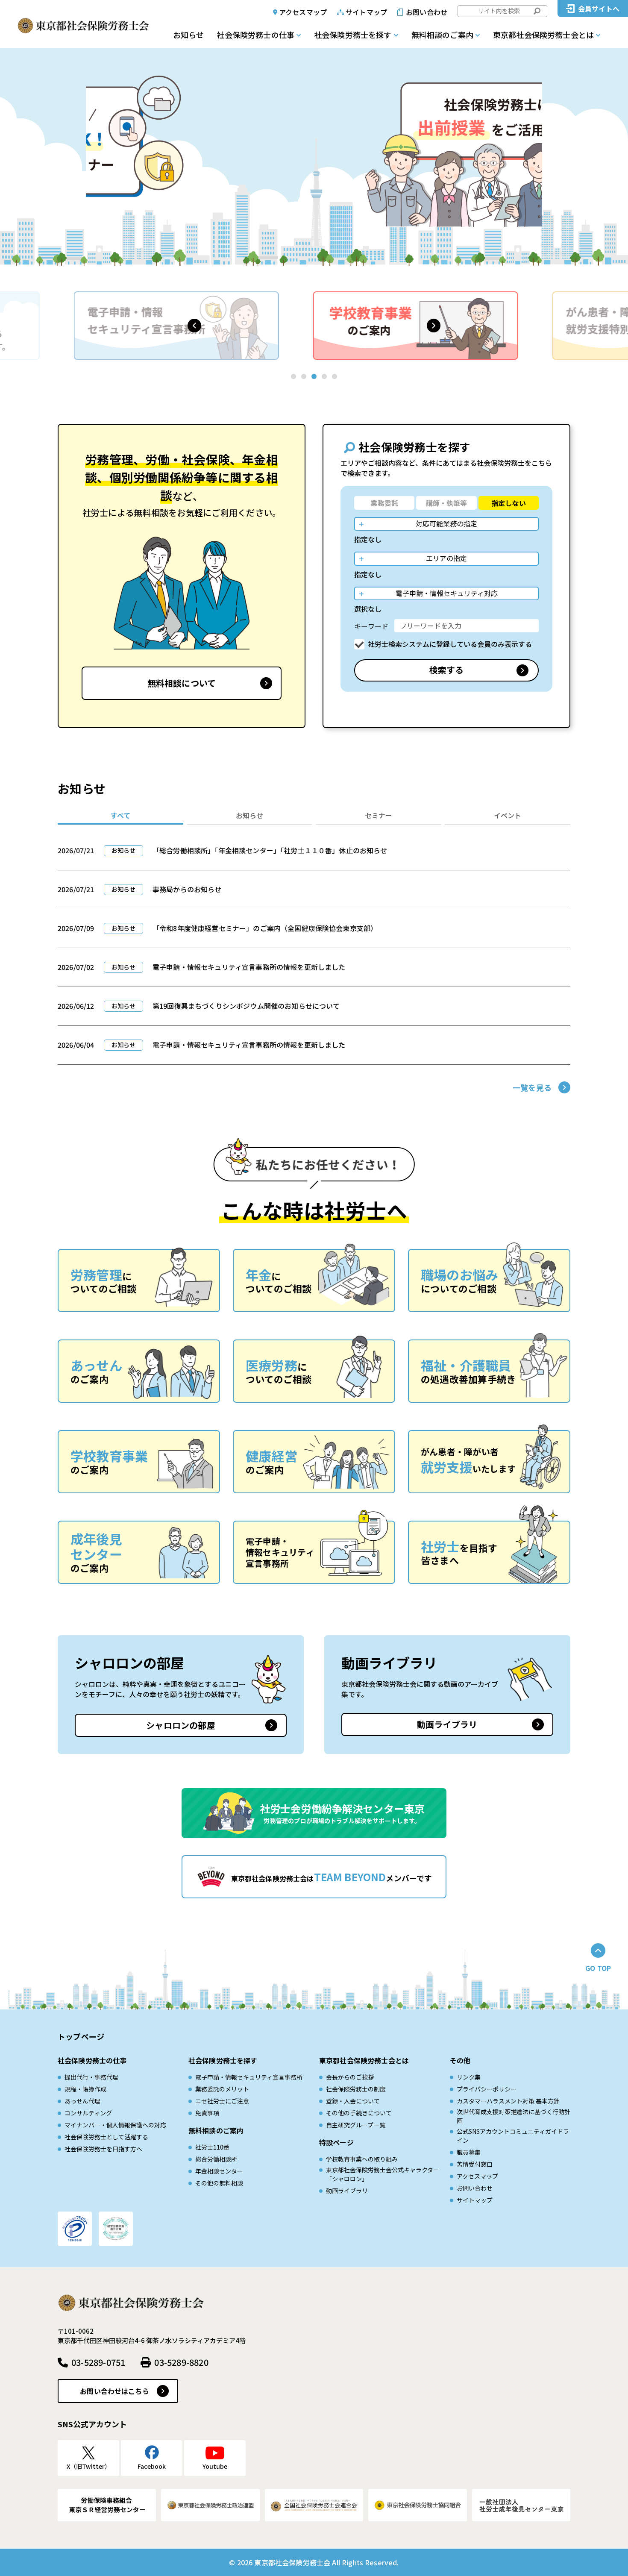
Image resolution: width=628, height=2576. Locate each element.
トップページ (81, 2036)
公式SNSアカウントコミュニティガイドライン (513, 2136)
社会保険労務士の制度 (356, 2089)
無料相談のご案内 (442, 35)
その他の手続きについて (359, 2113)
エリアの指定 (446, 558)
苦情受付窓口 (475, 2164)
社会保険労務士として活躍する (106, 2137)
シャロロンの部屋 (181, 1725)
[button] (194, 326)
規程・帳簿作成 (85, 2089)
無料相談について (182, 683)
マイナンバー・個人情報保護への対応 (115, 2125)
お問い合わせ (427, 12)
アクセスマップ (303, 12)
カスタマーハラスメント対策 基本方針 (508, 2101)
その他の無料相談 (219, 2183)
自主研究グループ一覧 (356, 2125)
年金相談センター (219, 2171)
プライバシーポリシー (487, 2089)
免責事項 (207, 2113)
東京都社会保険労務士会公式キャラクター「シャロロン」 (383, 2174)
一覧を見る (532, 1087)
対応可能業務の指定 (446, 523)
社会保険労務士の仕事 (255, 35)
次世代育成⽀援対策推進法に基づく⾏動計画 (514, 2116)
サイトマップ (366, 12)
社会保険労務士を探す (353, 35)
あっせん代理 (82, 2101)
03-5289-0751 (98, 2362)
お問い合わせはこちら (114, 2391)
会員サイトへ (599, 9)
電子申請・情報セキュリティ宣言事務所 (249, 2077)
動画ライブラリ (447, 1724)
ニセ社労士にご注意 (222, 2101)
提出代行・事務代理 (91, 2077)
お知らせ (188, 35)
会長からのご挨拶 (350, 2077)
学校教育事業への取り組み (362, 2159)
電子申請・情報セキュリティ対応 (447, 593)
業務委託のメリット (222, 2089)
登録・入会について (353, 2101)
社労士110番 (212, 2147)
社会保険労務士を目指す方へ (103, 2149)
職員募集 (469, 2152)
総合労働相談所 (216, 2159)
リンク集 (469, 2077)
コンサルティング (88, 2113)
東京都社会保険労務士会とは (543, 35)
